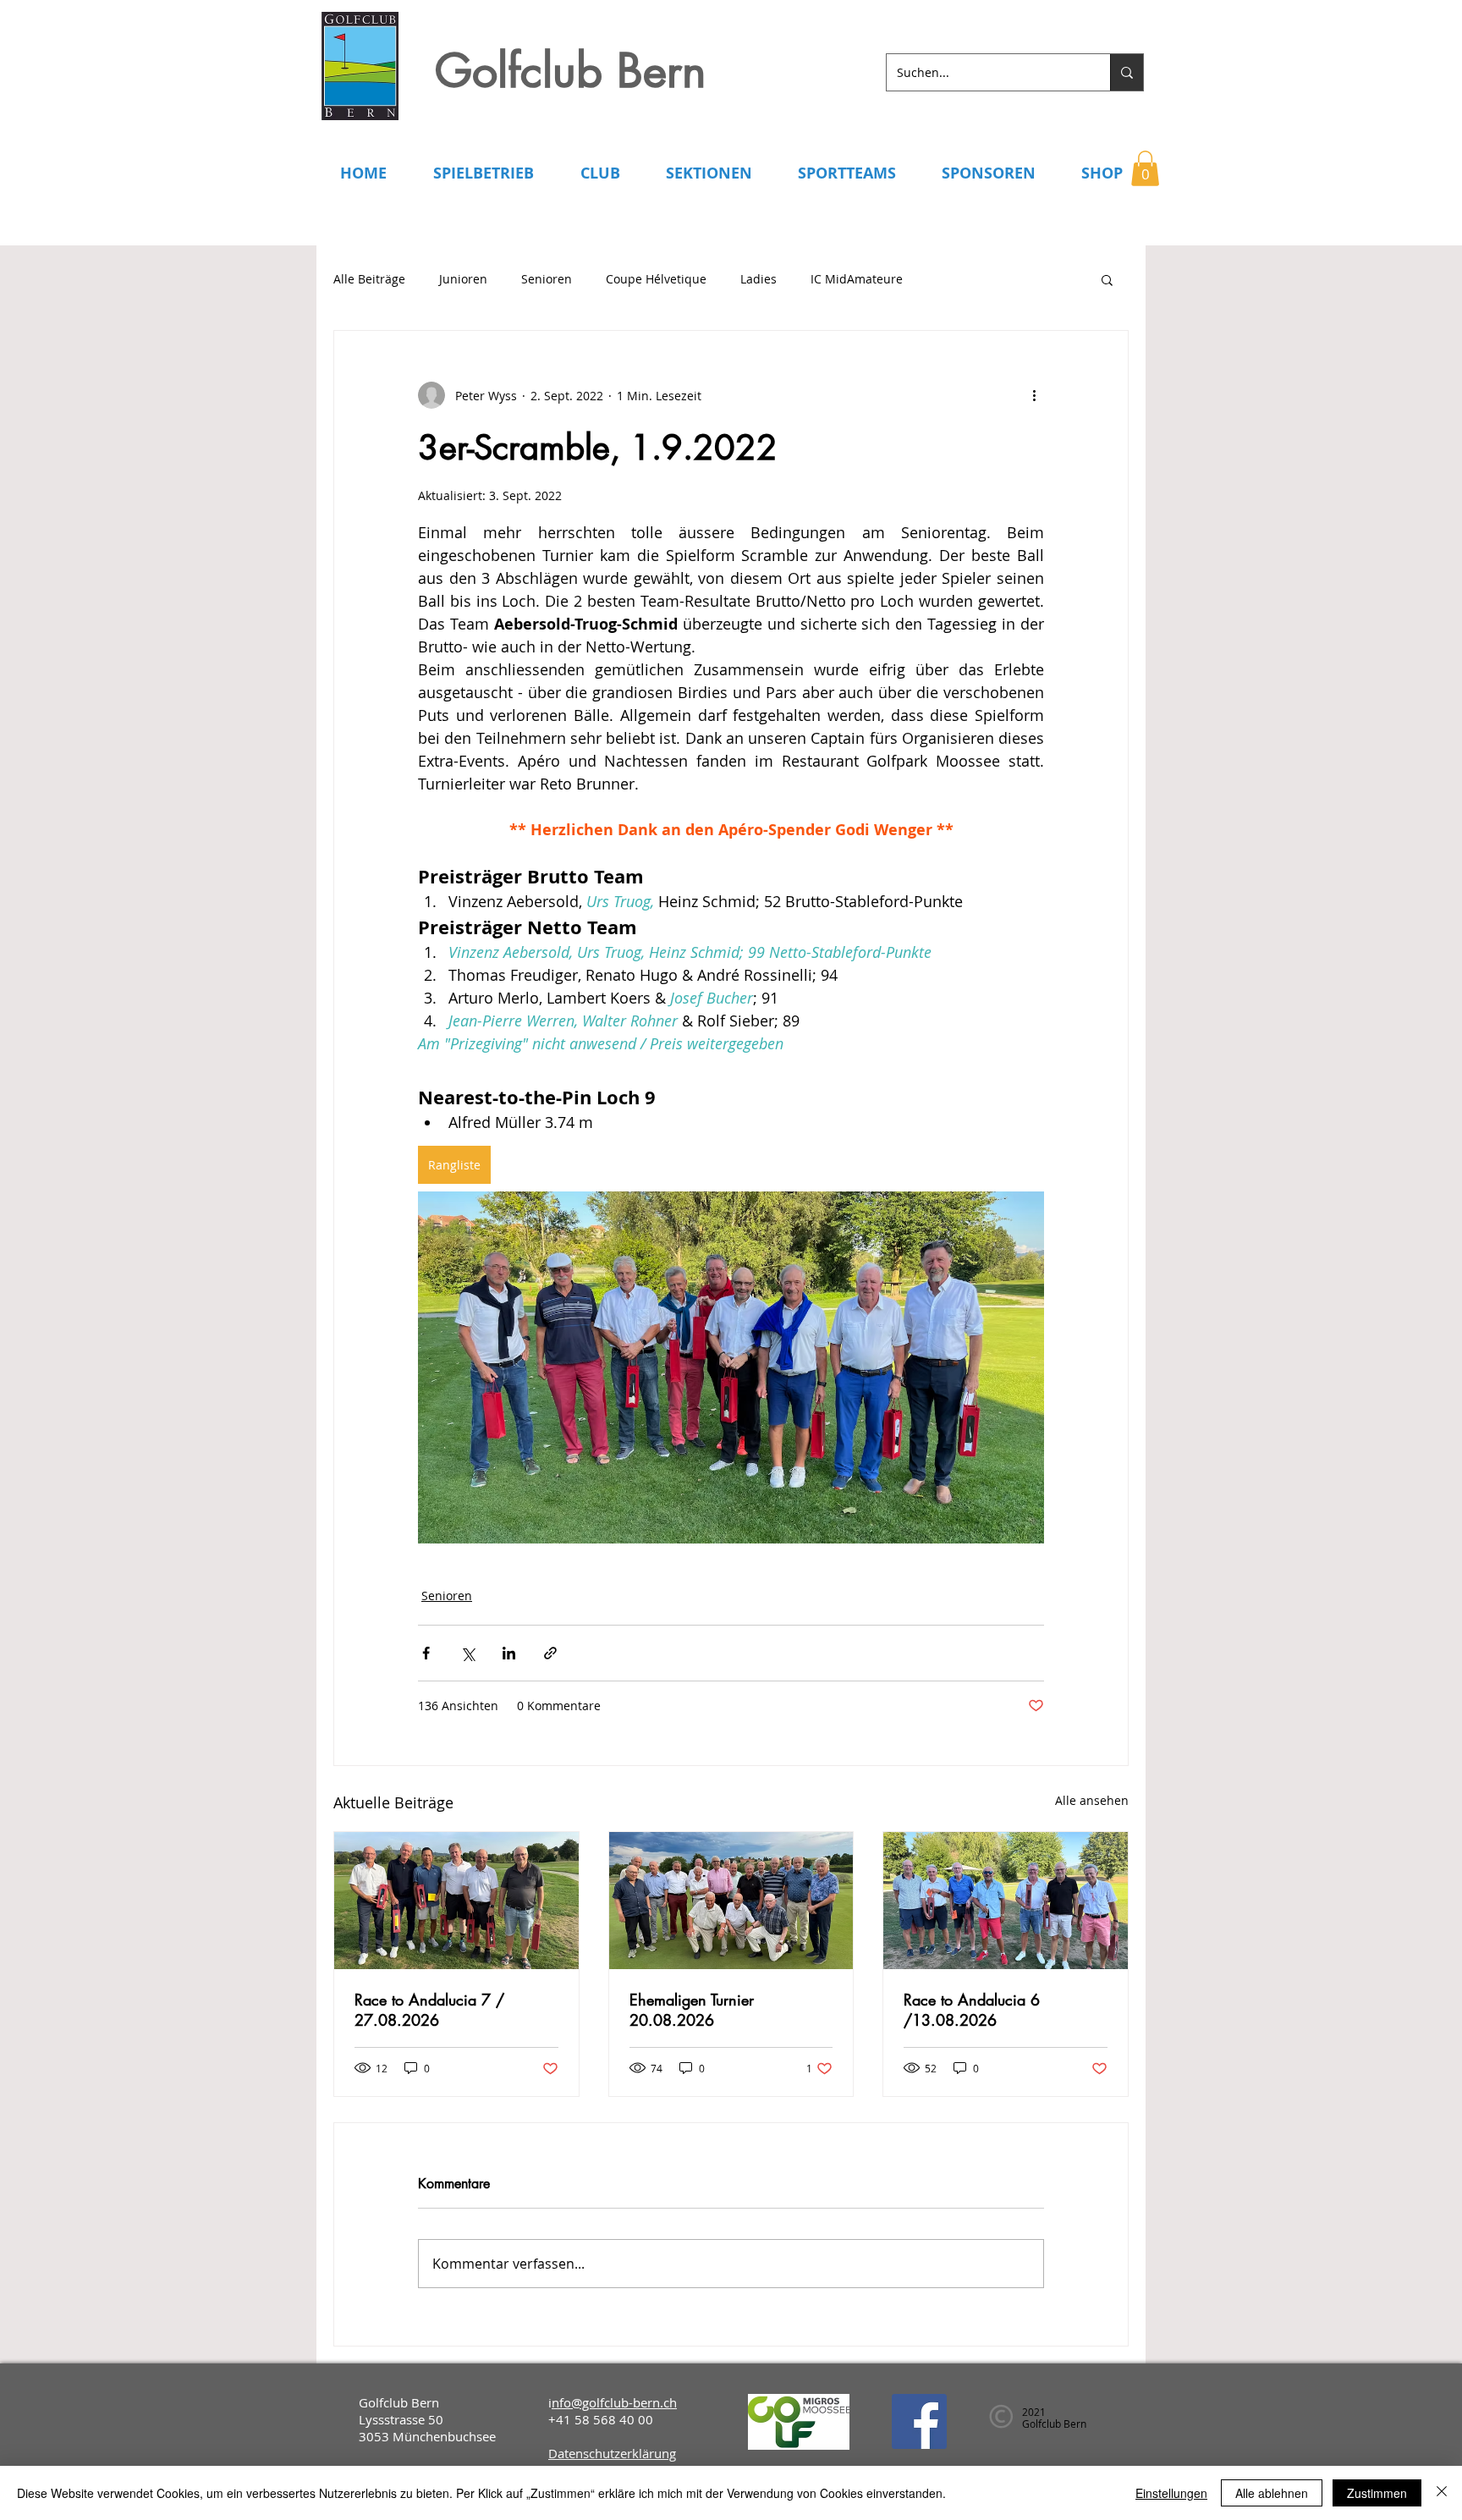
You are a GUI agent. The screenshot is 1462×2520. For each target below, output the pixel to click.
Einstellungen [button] (1171, 2493)
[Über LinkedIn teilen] (509, 1653)
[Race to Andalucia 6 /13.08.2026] (1006, 1901)
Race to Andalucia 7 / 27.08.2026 (429, 2010)
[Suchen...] (1127, 72)
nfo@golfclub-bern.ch (614, 2402)
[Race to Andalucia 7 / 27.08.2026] (456, 1901)
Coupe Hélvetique (656, 279)
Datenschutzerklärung (612, 2453)
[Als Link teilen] (550, 1653)
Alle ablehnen (1272, 2493)
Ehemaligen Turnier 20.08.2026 (692, 2010)
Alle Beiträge (369, 279)
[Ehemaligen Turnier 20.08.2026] (731, 1901)
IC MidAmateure (857, 279)
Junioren (463, 279)
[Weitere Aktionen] (1034, 395)
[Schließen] (1442, 2493)
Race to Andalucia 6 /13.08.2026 (972, 2010)
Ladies (758, 279)
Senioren (547, 279)
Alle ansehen (1092, 1800)
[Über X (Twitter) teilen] (467, 1653)
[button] (1145, 168)
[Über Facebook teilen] (426, 1653)
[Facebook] (919, 2421)
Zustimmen (1377, 2493)
